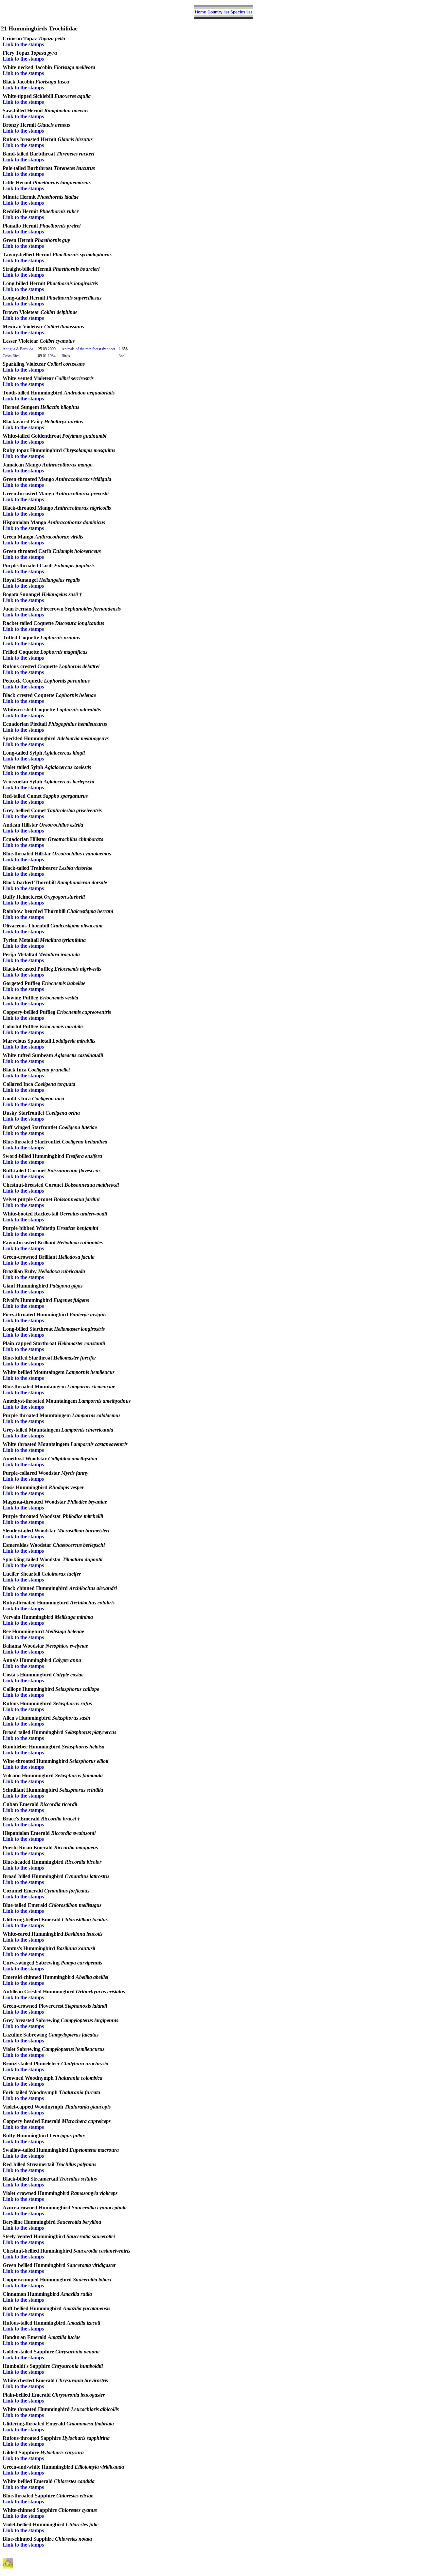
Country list (218, 12)
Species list (241, 12)
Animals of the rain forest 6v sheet (88, 349)
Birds (66, 356)
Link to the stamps (23, 44)
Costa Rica (11, 356)
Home (201, 12)
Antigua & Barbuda (18, 349)
